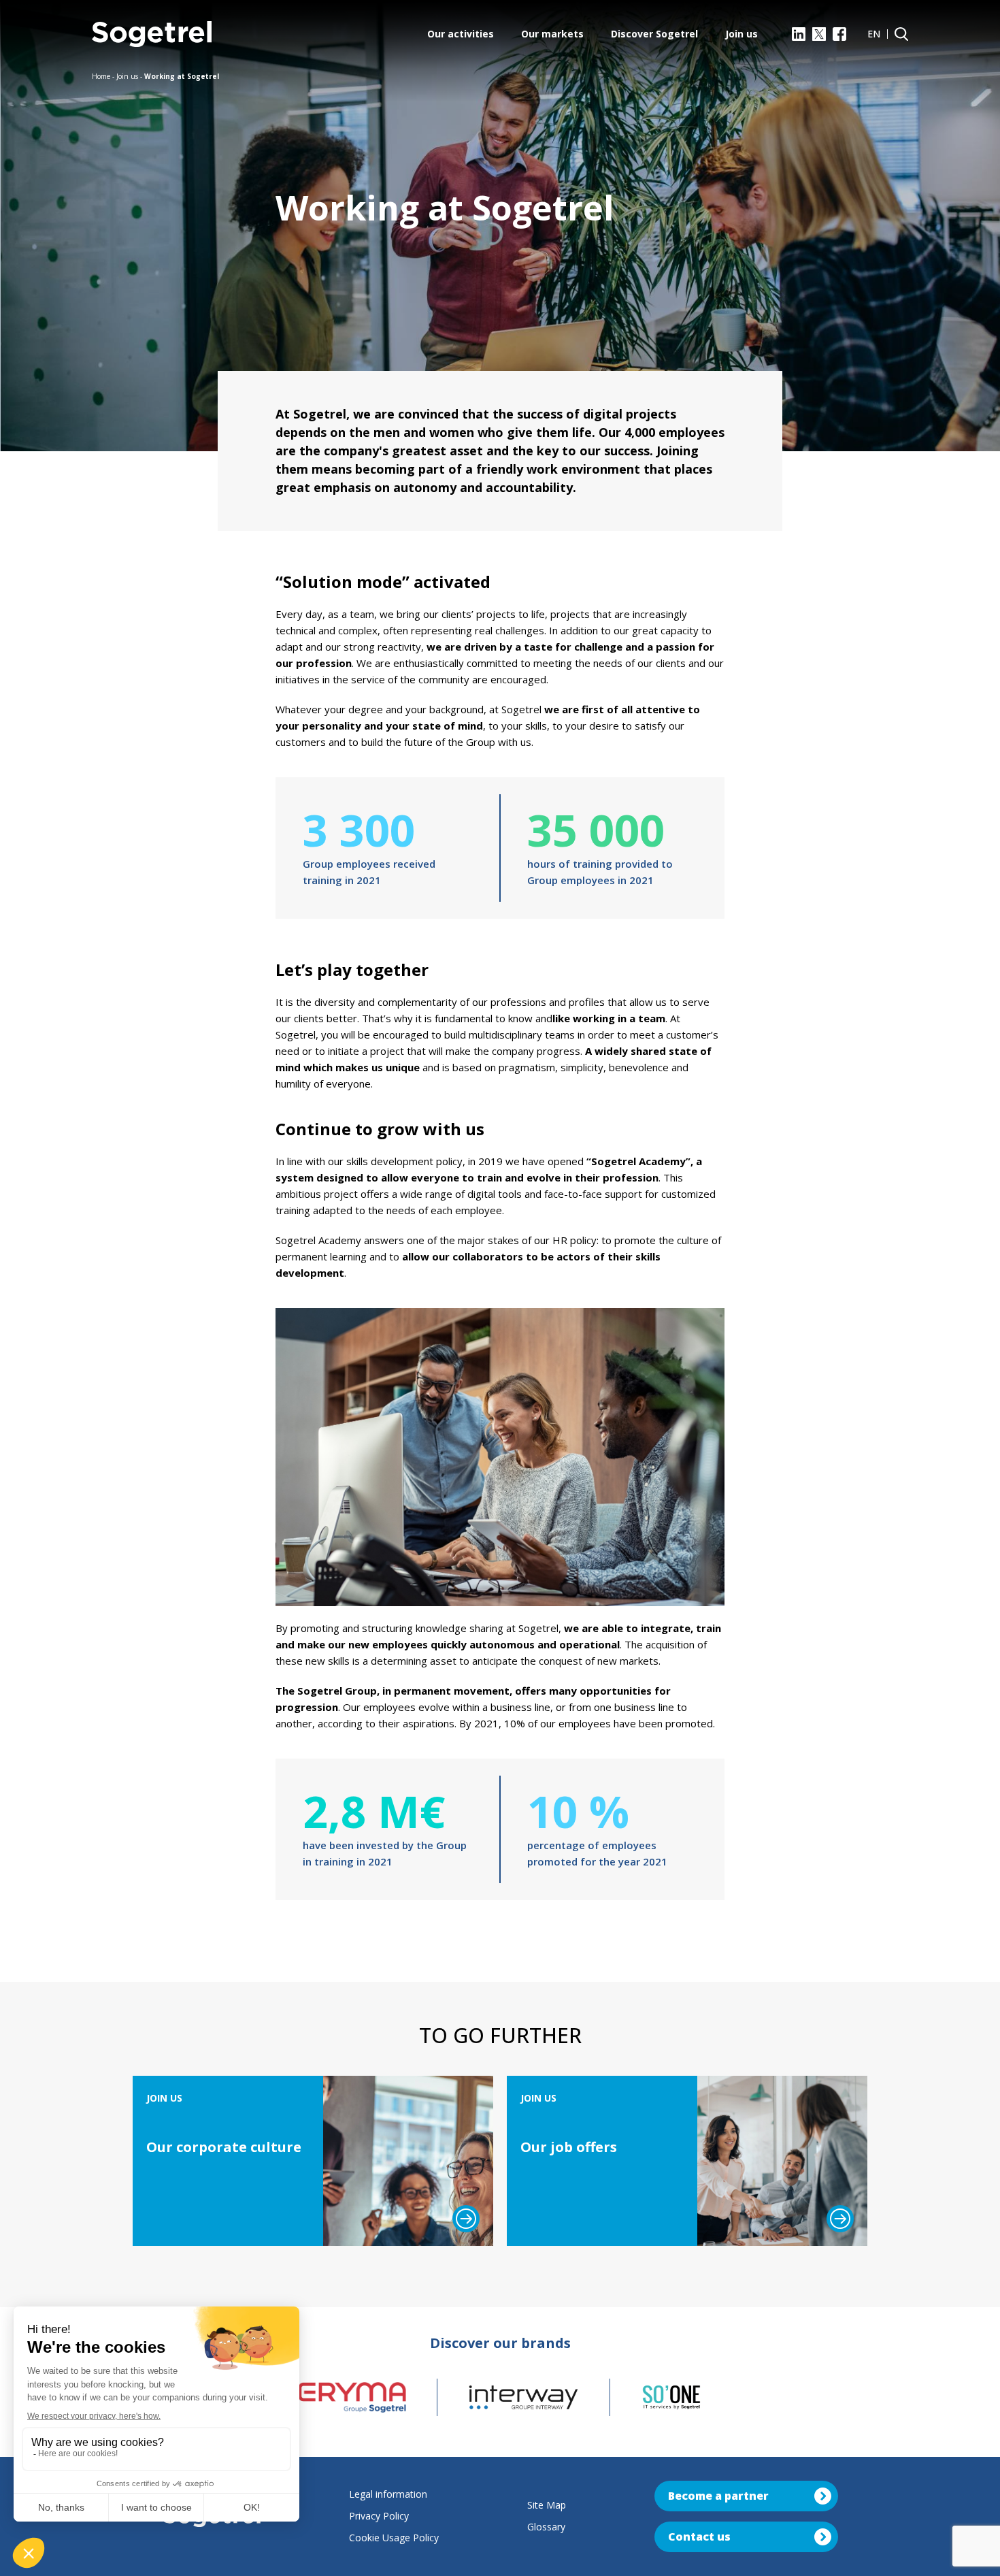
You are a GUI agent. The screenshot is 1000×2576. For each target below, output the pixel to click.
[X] (819, 34)
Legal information (388, 2494)
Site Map (547, 2505)
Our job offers (569, 2147)
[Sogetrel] (152, 34)
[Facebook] (839, 34)
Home (101, 76)
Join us (741, 34)
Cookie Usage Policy (394, 2538)
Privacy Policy (379, 2516)
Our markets (552, 34)
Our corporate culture (224, 2147)
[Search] (901, 34)
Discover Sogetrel (654, 34)
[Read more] (466, 2219)
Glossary (546, 2527)
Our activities (461, 34)
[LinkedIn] (799, 34)
